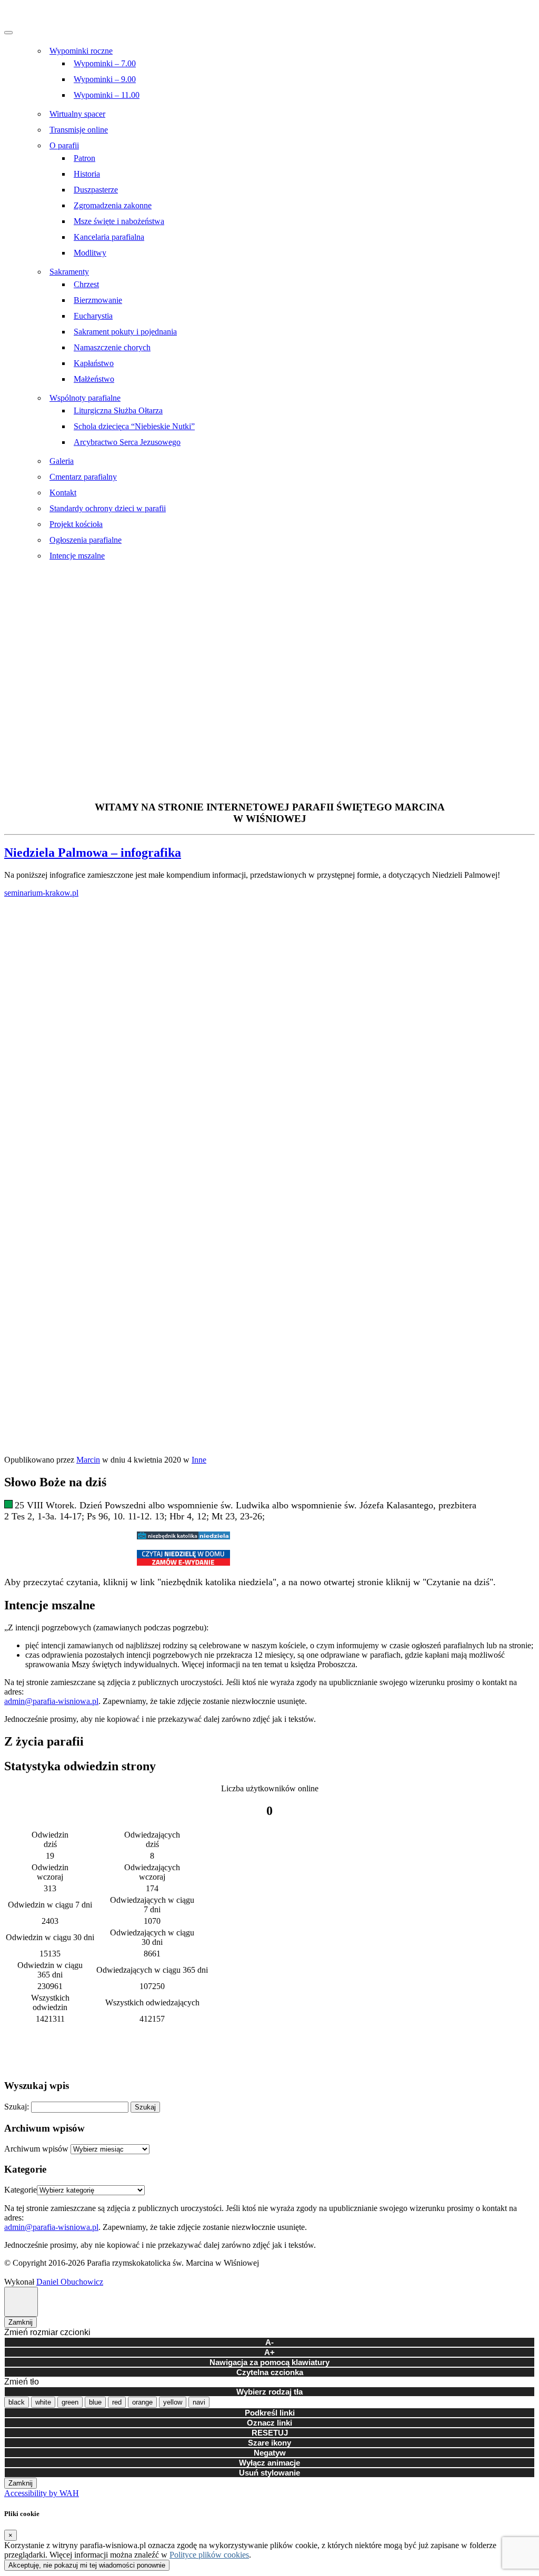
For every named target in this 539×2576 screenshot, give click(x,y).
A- (269, 2342)
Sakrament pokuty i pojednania (125, 332)
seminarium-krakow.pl (41, 893)
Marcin (88, 1460)
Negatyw (270, 2453)
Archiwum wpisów (36, 2149)
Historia (87, 174)
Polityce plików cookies (209, 2555)
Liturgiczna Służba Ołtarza (118, 410)
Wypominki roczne (81, 51)
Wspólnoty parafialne (85, 398)
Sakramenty (69, 272)
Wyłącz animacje (269, 2463)
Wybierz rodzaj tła (269, 2392)
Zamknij (21, 2322)
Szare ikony (269, 2443)
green (70, 2402)
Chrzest (86, 284)
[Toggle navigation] (8, 33)
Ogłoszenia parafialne (86, 540)
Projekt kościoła (76, 524)
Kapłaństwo (94, 363)
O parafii (64, 145)
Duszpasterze (96, 190)
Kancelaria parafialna (109, 237)
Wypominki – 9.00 (105, 79)
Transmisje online (79, 130)
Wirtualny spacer (77, 114)
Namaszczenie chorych (112, 347)
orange (142, 2402)
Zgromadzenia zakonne (113, 205)
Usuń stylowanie (269, 2473)
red (117, 2402)
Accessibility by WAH (42, 2493)
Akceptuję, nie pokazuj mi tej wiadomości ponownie (87, 2565)
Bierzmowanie (98, 300)
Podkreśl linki (270, 2413)
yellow (173, 2402)
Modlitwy (90, 253)
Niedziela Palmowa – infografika (93, 853)
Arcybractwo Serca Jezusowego (127, 442)
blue (95, 2402)
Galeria (62, 461)
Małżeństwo (94, 379)
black (17, 2402)
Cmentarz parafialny (83, 477)
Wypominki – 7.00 (105, 63)
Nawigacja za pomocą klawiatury (269, 2362)
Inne (199, 1460)
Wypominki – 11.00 (107, 95)
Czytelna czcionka (270, 2372)
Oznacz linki (269, 2423)
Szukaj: (17, 2107)
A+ (269, 2352)
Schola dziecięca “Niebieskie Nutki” (134, 426)
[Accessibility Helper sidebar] (21, 2302)
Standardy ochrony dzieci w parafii (108, 508)
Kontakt (63, 493)
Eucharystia (93, 316)
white (43, 2402)
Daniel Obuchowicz (70, 2282)
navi (199, 2402)
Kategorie (21, 2190)
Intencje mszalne (77, 556)
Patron (84, 158)
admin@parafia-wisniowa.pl (51, 1701)
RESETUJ (270, 2433)
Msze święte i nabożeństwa (119, 221)
